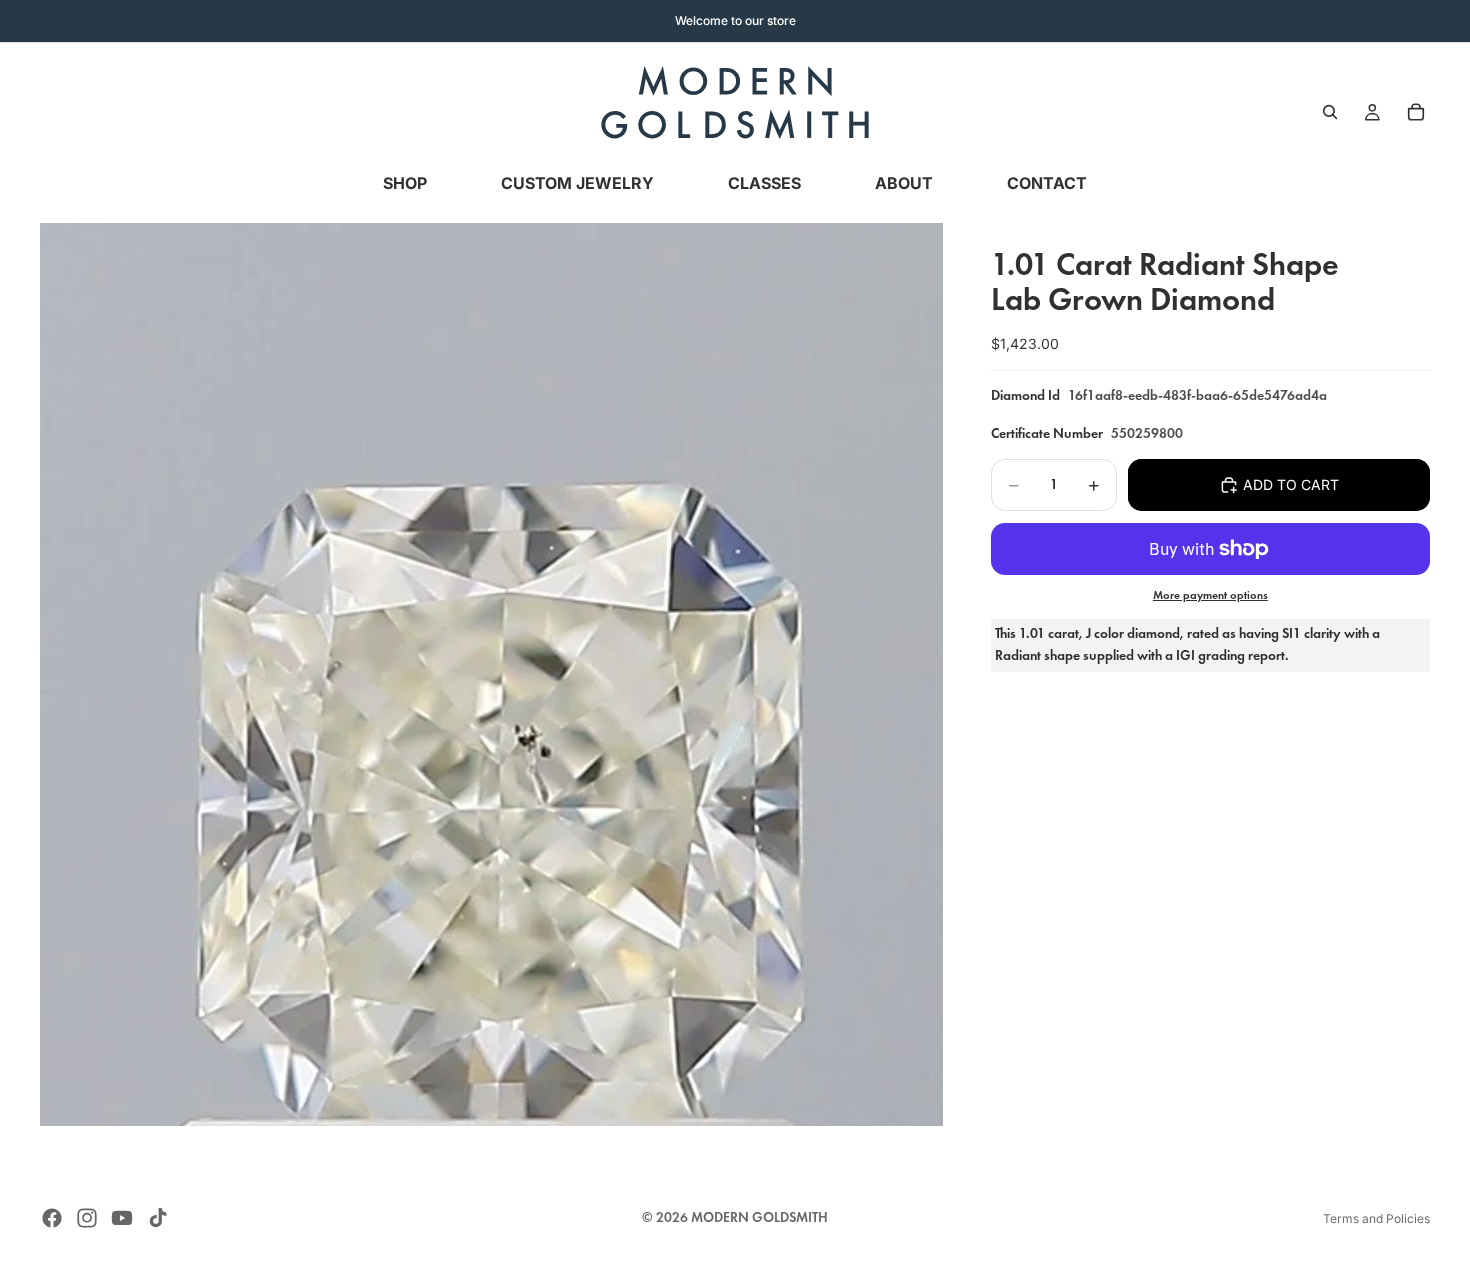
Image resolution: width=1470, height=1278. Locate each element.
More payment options (1210, 595)
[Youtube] (122, 1218)
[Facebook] (52, 1218)
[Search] (1330, 112)
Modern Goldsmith (759, 1217)
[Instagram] (87, 1218)
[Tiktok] (158, 1218)
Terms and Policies (1376, 1218)
